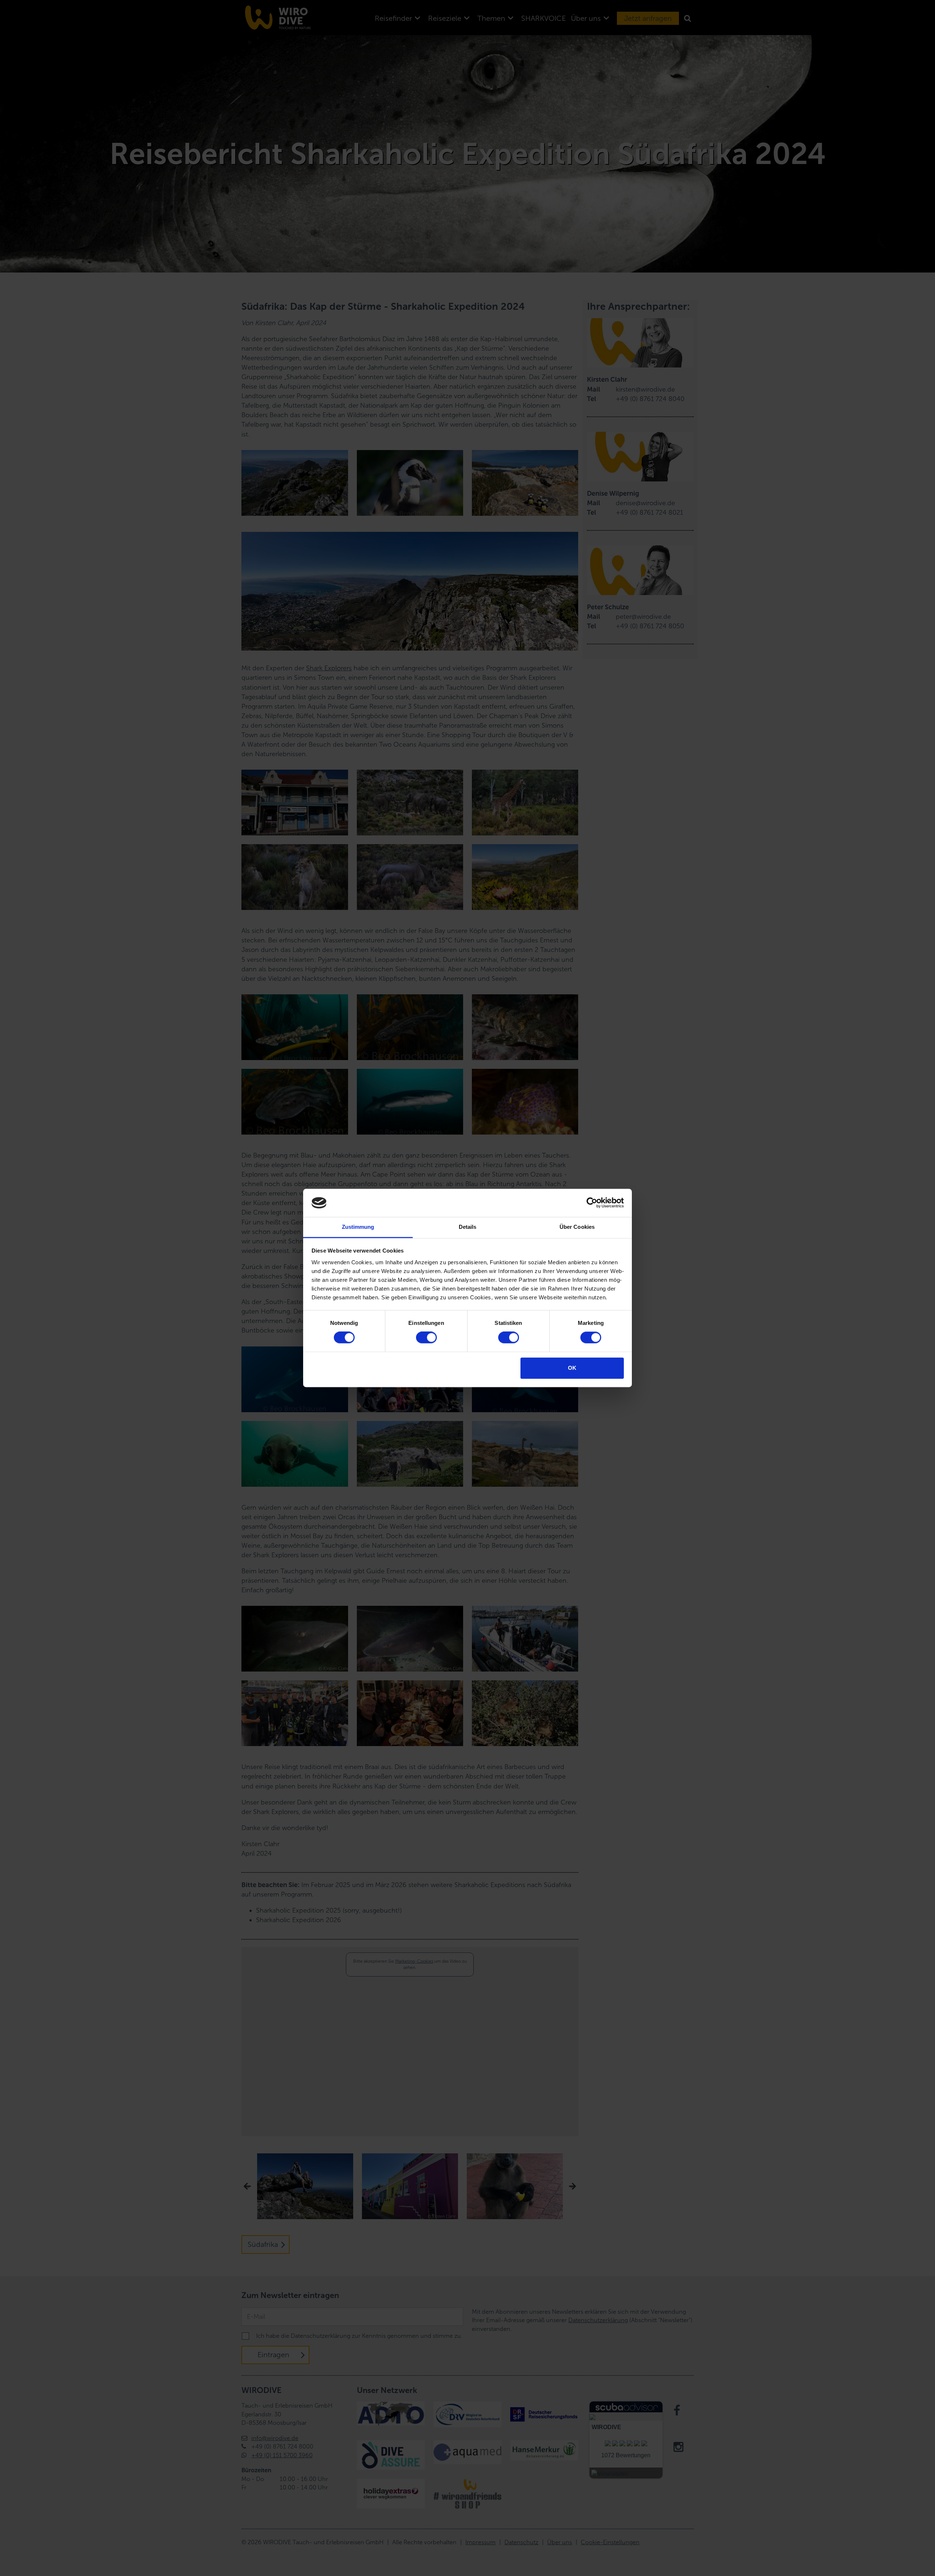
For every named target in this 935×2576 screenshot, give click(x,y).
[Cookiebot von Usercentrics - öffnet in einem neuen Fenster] (592, 1203)
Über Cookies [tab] (577, 1227)
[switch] (426, 1338)
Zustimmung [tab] (358, 1227)
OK (572, 1368)
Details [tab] (468, 1227)
